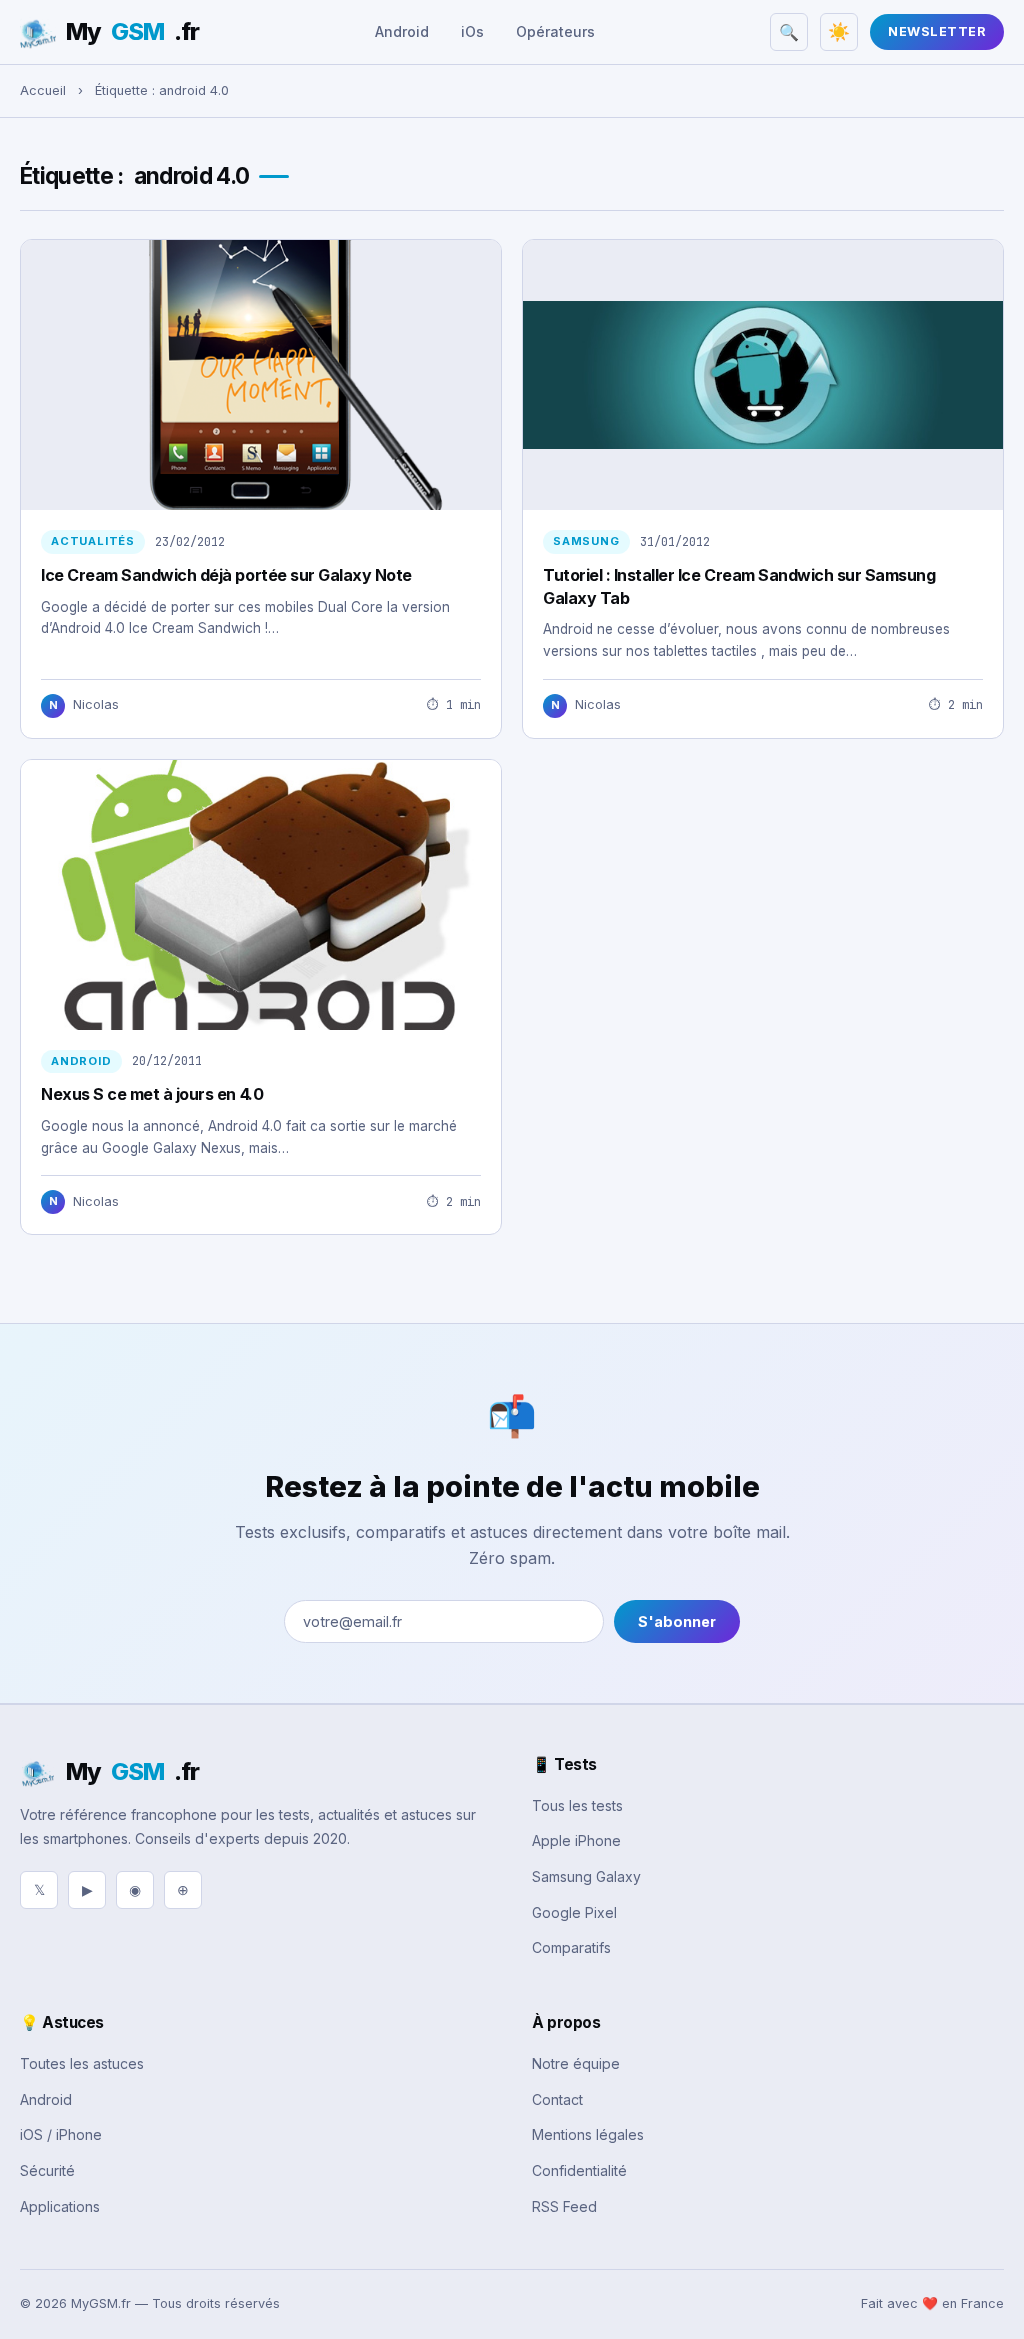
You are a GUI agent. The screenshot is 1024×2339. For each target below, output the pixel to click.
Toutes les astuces (82, 2063)
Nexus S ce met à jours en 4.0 (152, 1094)
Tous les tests (577, 1805)
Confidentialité (579, 2170)
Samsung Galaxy (586, 1876)
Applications (60, 2206)
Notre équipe (576, 2063)
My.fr (132, 31)
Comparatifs (571, 1947)
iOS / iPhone (61, 2134)
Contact (557, 2099)
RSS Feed (564, 2206)
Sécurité (47, 2170)
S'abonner (677, 1621)
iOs (472, 31)
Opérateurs (555, 31)
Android (402, 31)
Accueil (43, 90)
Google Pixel (574, 1912)
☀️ (839, 32)
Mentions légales (588, 2134)
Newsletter (937, 31)
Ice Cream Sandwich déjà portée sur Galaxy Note (226, 575)
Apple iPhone (576, 1840)
